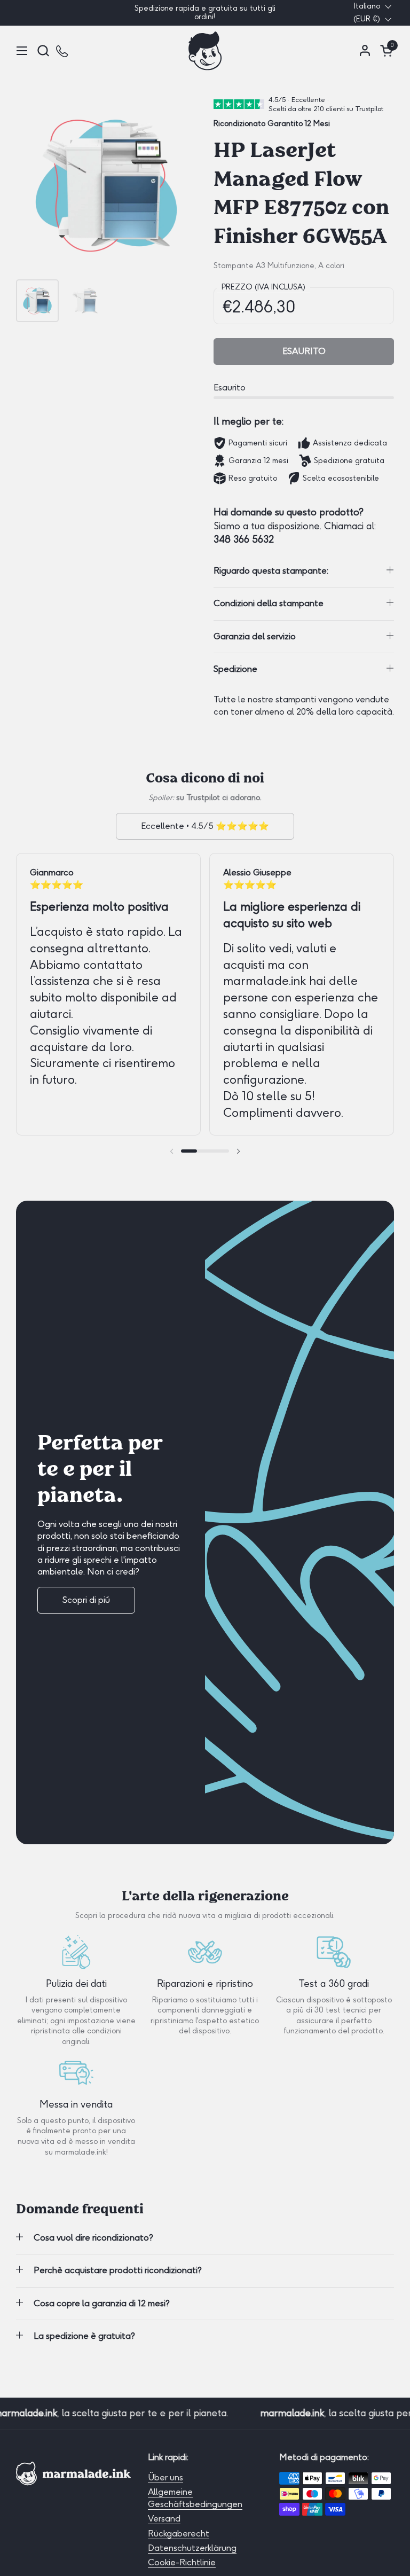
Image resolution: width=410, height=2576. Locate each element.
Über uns (165, 2477)
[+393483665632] (63, 50)
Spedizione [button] (235, 669)
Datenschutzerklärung (192, 2548)
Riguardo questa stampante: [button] (271, 571)
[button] (43, 50)
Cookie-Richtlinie (182, 2562)
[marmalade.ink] (205, 50)
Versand (164, 2519)
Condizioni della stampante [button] (269, 603)
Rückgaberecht (179, 2534)
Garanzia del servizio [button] (255, 636)
